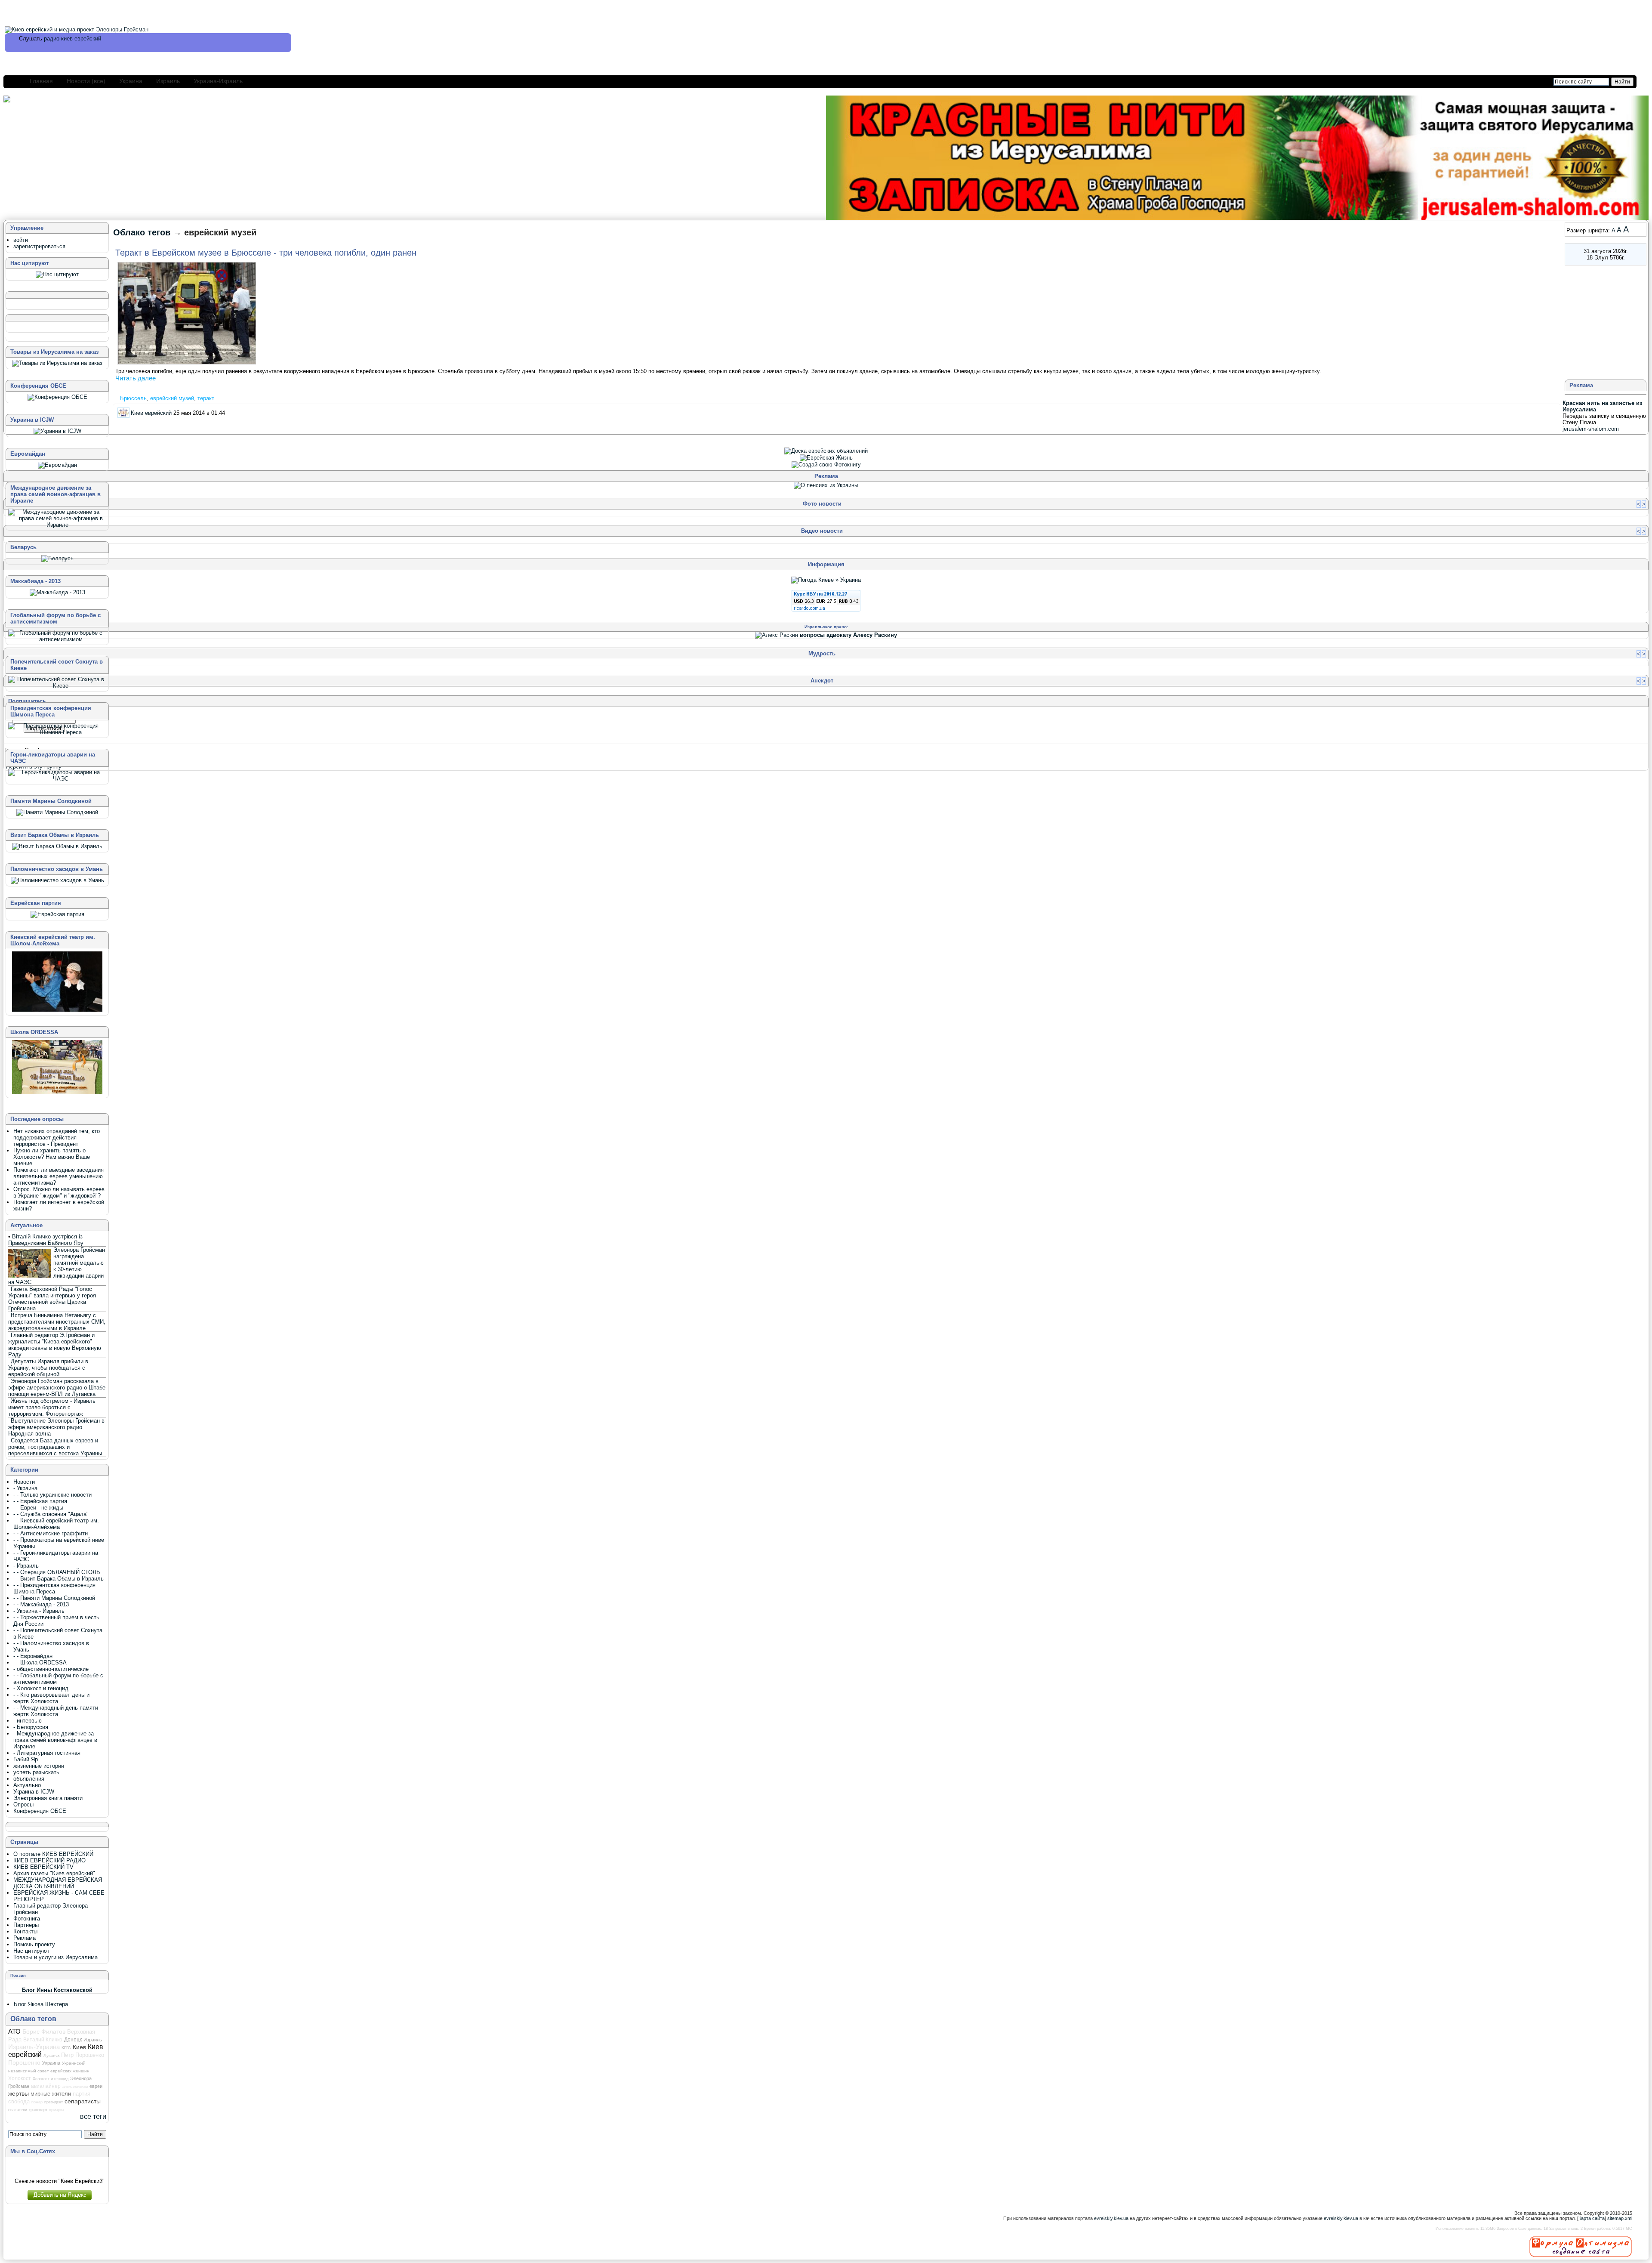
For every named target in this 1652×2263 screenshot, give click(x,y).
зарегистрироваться (39, 246)
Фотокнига (27, 1919)
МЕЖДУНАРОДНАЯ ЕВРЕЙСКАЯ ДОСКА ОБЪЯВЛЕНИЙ (58, 1883)
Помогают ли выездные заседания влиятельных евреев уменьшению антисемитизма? (59, 1176)
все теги (93, 2116)
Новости (24, 1482)
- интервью (28, 1721)
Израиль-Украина (34, 2047)
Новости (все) (86, 81)
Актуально (27, 1785)
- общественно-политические (51, 1669)
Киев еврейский (151, 412)
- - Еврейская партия (40, 1501)
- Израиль (26, 1566)
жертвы (18, 2093)
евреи (96, 2086)
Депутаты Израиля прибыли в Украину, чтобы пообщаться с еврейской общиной (48, 1368)
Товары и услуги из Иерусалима (55, 1957)
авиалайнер (46, 2086)
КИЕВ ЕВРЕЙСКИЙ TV (43, 1867)
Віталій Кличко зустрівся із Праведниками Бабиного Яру (46, 1240)
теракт (206, 398)
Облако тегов (142, 232)
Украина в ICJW (34, 1792)
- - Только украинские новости (52, 1495)
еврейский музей (172, 398)
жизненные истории (39, 1766)
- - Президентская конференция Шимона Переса (54, 1588)
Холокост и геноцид (51, 2079)
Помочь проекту (34, 1944)
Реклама (25, 1938)
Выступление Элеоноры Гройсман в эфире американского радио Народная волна (56, 1427)
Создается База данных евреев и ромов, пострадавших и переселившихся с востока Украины (55, 1447)
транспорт (38, 2110)
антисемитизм (75, 2087)
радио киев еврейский (72, 39)
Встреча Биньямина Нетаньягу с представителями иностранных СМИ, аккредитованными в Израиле (57, 1322)
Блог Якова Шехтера (41, 2004)
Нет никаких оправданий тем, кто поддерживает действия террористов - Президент (57, 1138)
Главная (41, 81)
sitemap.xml (1620, 2218)
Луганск (51, 2055)
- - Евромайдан (33, 1656)
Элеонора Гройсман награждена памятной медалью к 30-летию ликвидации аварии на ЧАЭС (57, 1266)
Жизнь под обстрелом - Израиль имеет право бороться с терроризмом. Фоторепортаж (52, 1407)
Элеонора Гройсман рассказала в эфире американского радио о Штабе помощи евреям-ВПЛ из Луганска (57, 1388)
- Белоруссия (31, 1727)
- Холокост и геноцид (41, 1688)
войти (21, 240)
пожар (37, 2102)
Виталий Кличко (43, 2039)
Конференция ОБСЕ (40, 1811)
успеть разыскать (36, 1772)
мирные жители (51, 2094)
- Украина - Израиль (39, 1611)
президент (54, 2102)
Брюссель (133, 398)
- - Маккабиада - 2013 (41, 1604)
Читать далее (136, 378)
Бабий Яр (26, 1759)
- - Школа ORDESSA (40, 1663)
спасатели (18, 2110)
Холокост (20, 2078)
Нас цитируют (31, 1951)
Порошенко (24, 2062)
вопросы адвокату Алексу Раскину (848, 635)
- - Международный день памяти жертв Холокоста (56, 1711)
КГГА (66, 2048)
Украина (131, 81)
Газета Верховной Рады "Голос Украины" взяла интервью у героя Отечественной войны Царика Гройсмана (52, 1299)
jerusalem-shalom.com (1591, 429)
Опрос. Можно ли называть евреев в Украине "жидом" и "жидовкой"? (59, 1192)
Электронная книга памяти (48, 1798)
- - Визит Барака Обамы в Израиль (59, 1579)
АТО (14, 2031)
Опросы (23, 1805)
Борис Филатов (44, 2031)
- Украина (25, 1488)
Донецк (73, 2040)
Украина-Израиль (218, 81)
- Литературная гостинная (47, 1753)
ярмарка (57, 2110)
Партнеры (26, 1925)
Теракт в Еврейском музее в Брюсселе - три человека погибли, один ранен (266, 253)
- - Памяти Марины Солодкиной (54, 1598)
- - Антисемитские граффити (51, 1533)
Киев (79, 2047)
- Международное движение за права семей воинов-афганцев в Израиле (55, 1740)
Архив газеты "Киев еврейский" (54, 1873)
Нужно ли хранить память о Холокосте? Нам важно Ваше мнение (52, 1157)
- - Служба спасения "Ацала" (51, 1514)
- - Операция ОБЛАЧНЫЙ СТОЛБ (57, 1572)
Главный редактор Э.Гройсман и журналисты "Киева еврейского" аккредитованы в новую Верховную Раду (55, 1345)
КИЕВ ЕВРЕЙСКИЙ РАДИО (49, 1860)
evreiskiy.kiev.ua (1111, 2218)
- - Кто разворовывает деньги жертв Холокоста (51, 1698)
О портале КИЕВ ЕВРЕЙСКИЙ (53, 1854)
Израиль (168, 81)
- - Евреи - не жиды (38, 1508)
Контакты (25, 1931)
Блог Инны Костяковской (57, 1990)
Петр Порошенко (83, 2055)
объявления (29, 1779)
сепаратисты (83, 2101)
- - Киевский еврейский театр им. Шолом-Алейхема (56, 1524)
